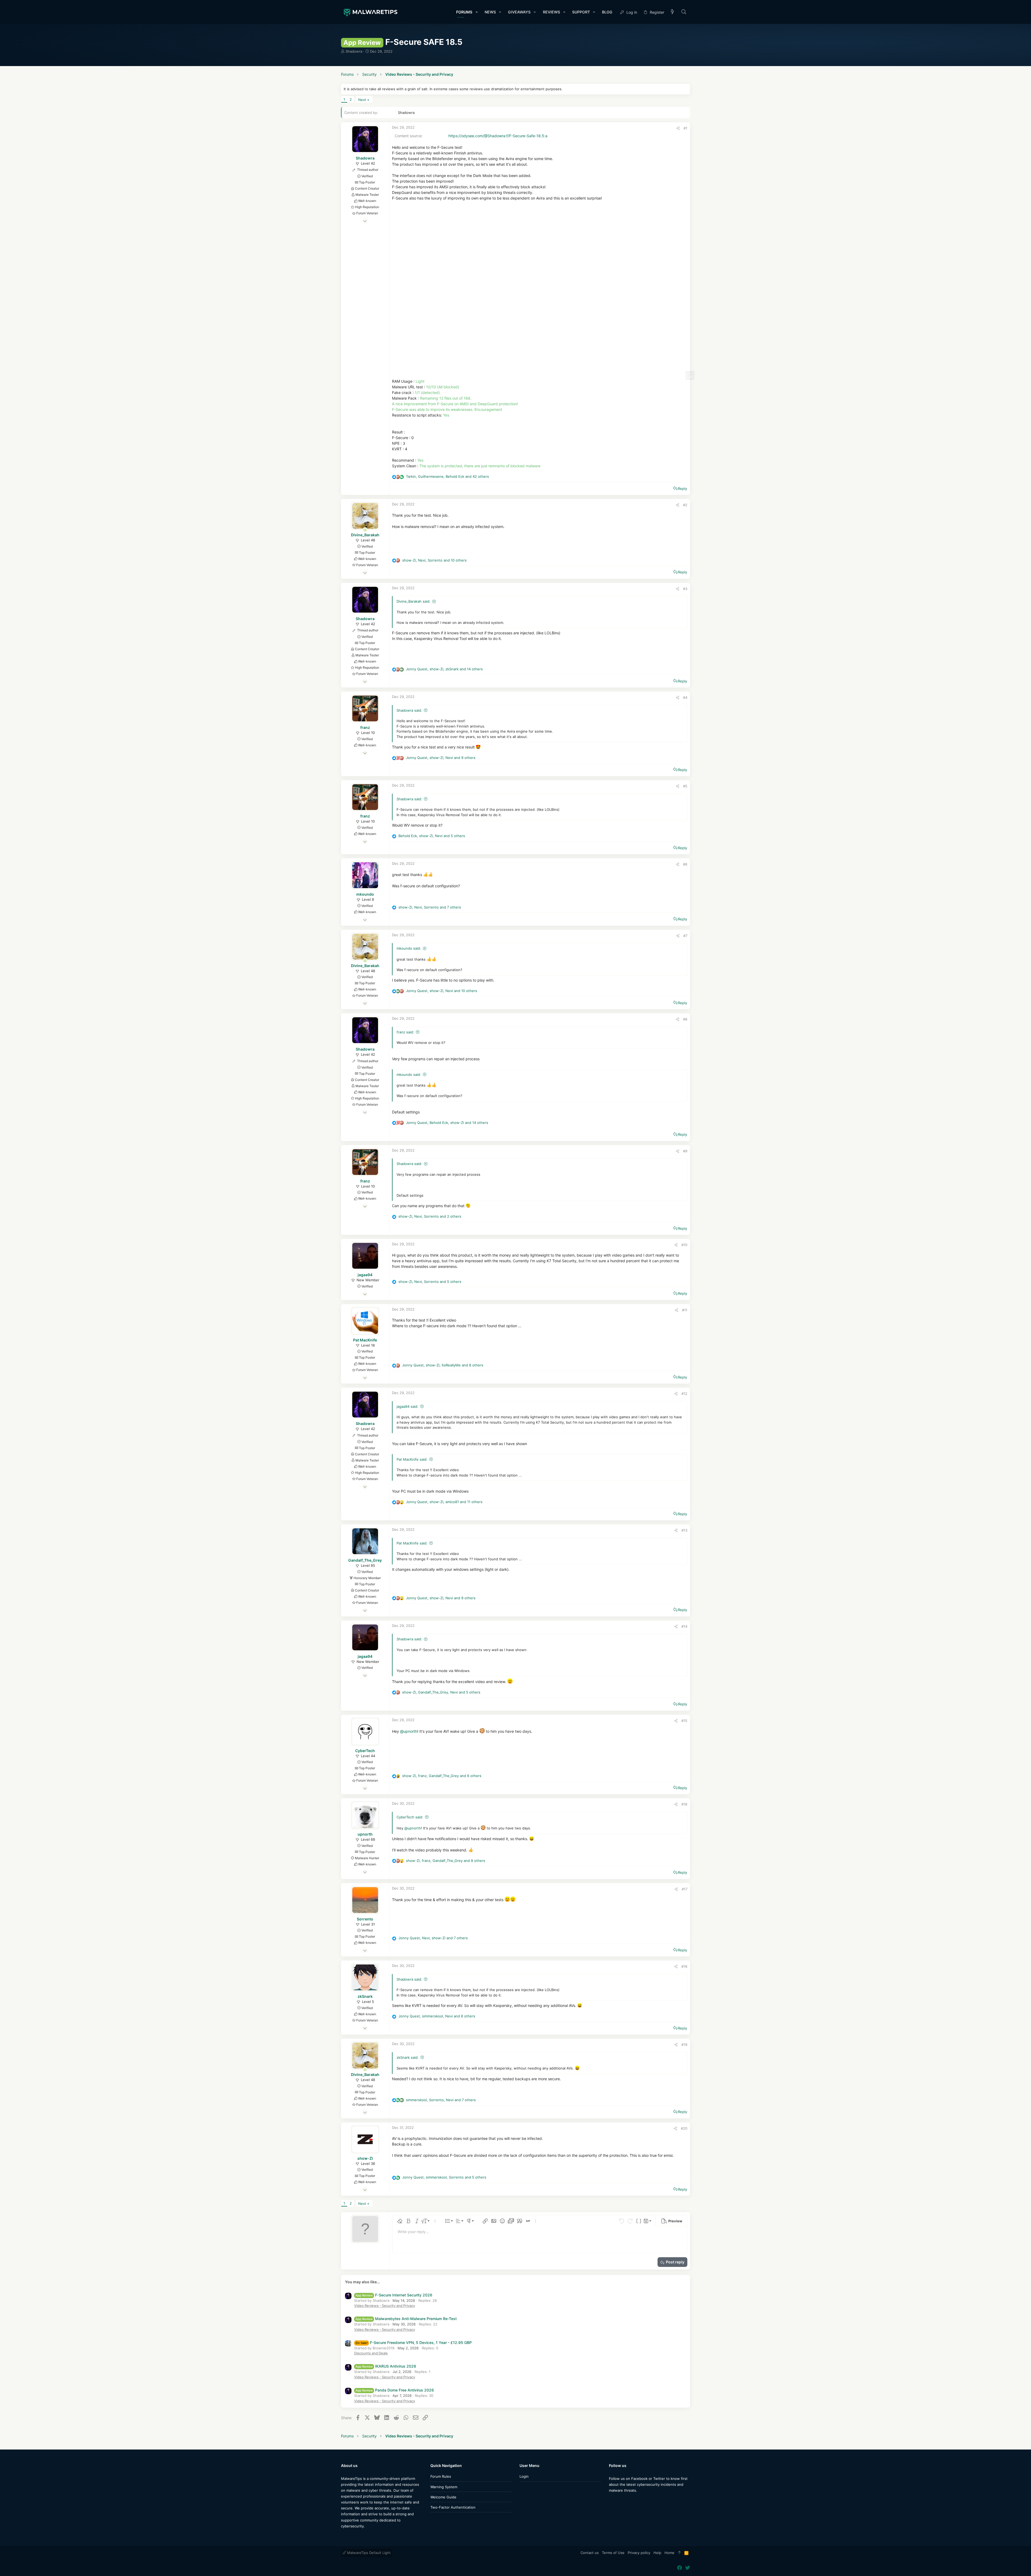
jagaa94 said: (407, 1406)
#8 (685, 1019)
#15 (684, 1721)
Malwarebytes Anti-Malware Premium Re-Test (406, 2319)
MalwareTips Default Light (368, 2553)
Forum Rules (441, 2476)
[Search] (684, 12)
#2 (685, 505)
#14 (684, 1626)
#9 (685, 1151)
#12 (684, 1394)
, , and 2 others (430, 1216)
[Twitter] (619, 2501)
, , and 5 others (432, 836)
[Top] (679, 2553)
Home (669, 2553)
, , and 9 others (441, 758)
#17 (685, 1889)
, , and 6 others (442, 1776)
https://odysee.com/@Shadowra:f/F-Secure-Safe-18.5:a (498, 136)
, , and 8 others (443, 1365)
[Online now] (365, 530)
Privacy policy (639, 2553)
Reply (683, 489)
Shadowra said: (409, 710)
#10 (684, 1245)
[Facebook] (611, 2501)
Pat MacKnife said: (412, 1459)
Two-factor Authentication (453, 2507)
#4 (685, 697)
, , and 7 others (430, 907)
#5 (685, 786)
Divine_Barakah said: (413, 601)
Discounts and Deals (371, 2353)
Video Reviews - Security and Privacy (385, 2306)
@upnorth (409, 1731)
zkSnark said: (408, 2057)
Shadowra (354, 51)
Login (524, 2476)
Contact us (590, 2553)
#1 (685, 128)
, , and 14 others (444, 669)
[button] (476, 12)
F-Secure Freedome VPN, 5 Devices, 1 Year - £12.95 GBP (414, 2342)
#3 (685, 589)
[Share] (678, 128)
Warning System (444, 2487)
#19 (684, 2045)
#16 (684, 1804)
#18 (684, 1966)
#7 (685, 936)
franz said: (405, 1032)
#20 (684, 2128)
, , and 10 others (434, 560)
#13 (684, 1530)
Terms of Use (613, 2553)
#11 (685, 1310)
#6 (685, 864)
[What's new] (673, 12)
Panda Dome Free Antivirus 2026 (395, 2390)
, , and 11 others (444, 1502)
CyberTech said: (410, 1817)
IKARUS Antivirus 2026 (386, 2366)
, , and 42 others (447, 476)
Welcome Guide (443, 2497)
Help (657, 2553)
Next (362, 100)
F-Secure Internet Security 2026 (394, 2295)
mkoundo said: (409, 948)
